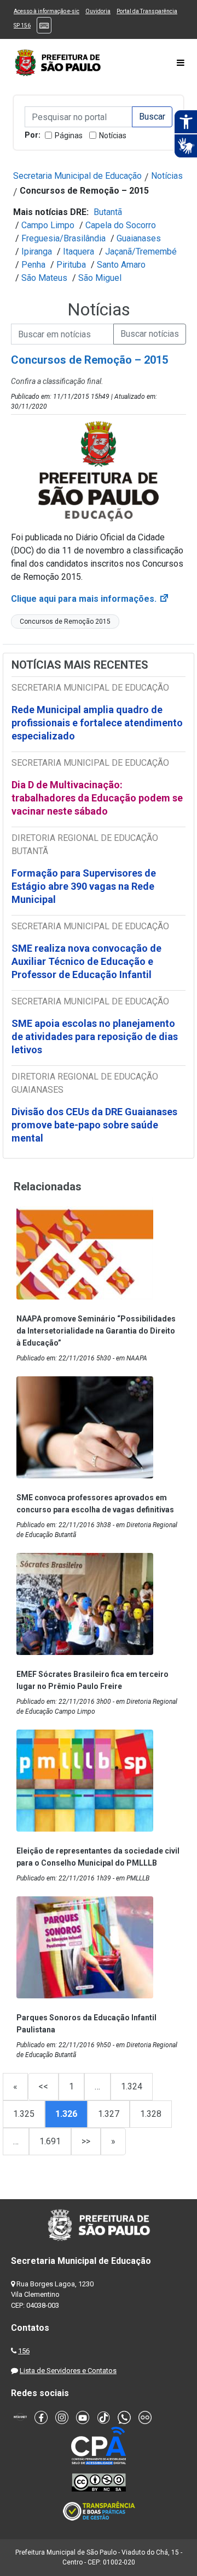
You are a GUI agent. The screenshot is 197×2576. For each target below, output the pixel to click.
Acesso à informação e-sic (47, 11)
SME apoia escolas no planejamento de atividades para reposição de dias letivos (95, 1036)
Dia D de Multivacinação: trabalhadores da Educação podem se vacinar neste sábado (97, 798)
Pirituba (71, 265)
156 (24, 2351)
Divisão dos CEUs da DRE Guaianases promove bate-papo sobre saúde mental (94, 1125)
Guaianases (139, 238)
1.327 (109, 2114)
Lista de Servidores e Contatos (68, 2371)
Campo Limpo (48, 225)
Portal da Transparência (147, 11)
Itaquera (79, 252)
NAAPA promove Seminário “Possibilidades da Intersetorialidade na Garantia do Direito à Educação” (96, 1331)
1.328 (151, 2114)
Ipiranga (37, 252)
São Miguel (100, 278)
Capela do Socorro (121, 225)
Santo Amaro (121, 265)
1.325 (24, 2114)
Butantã (108, 212)
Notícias (113, 135)
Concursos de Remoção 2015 (65, 622)
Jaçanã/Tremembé (141, 252)
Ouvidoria (98, 11)
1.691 (50, 2141)
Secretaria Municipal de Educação (77, 176)
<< (43, 2086)
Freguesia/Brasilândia (63, 238)
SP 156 (22, 26)
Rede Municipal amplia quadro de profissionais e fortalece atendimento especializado (97, 723)
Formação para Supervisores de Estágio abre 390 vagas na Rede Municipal (84, 886)
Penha (33, 265)
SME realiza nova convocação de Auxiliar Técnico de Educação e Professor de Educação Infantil (86, 961)
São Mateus (44, 278)
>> (86, 2141)
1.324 (132, 2086)
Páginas (69, 135)
